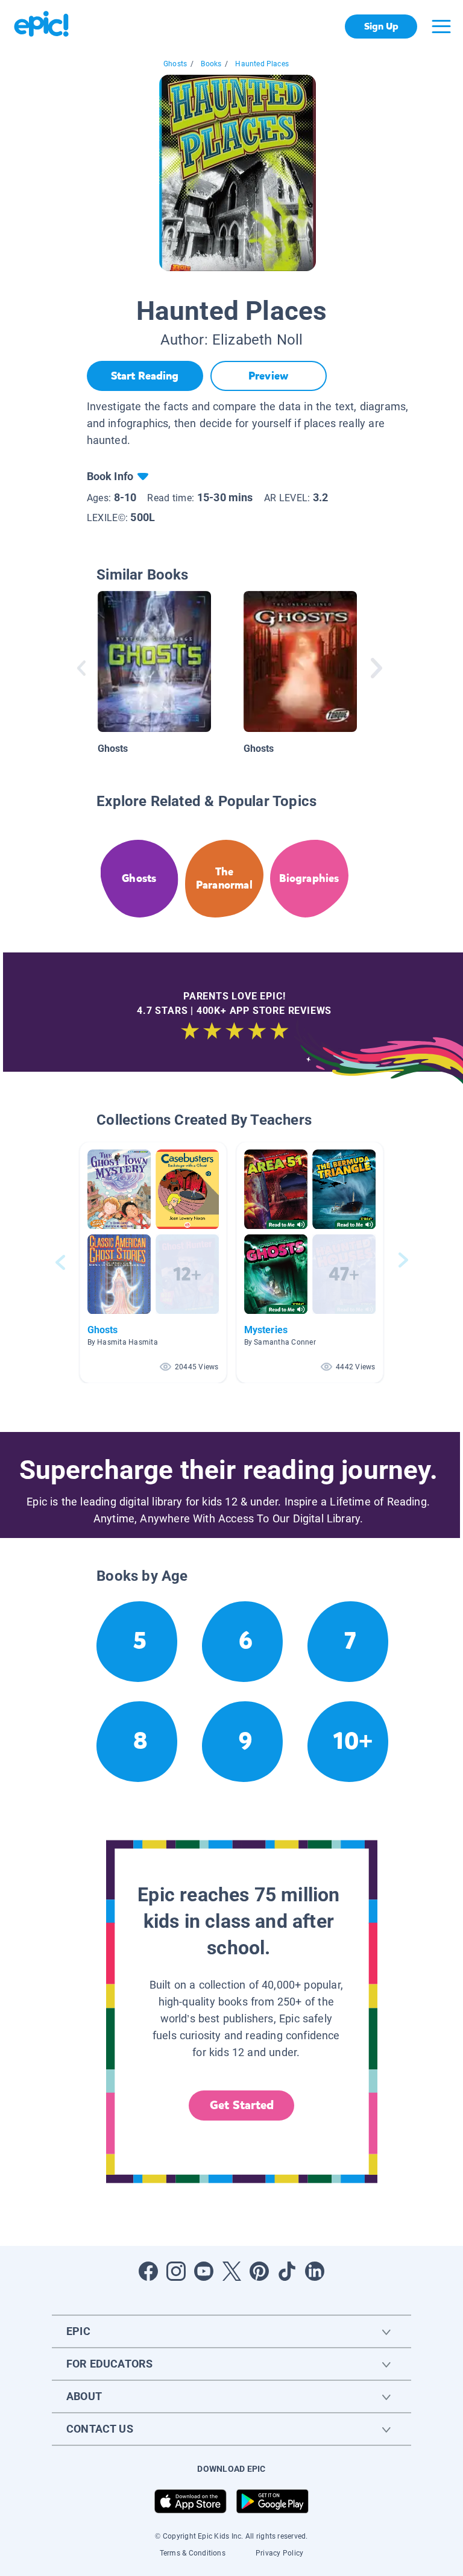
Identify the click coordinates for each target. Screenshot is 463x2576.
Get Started (242, 2105)
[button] (153, 1262)
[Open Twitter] (231, 2271)
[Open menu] (441, 27)
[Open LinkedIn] (315, 2271)
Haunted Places (262, 64)
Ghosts (175, 64)
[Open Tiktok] (287, 2271)
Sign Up (381, 26)
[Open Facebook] (148, 2271)
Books (211, 64)
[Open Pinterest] (259, 2271)
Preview (268, 376)
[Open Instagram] (176, 2271)
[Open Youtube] (204, 2271)
